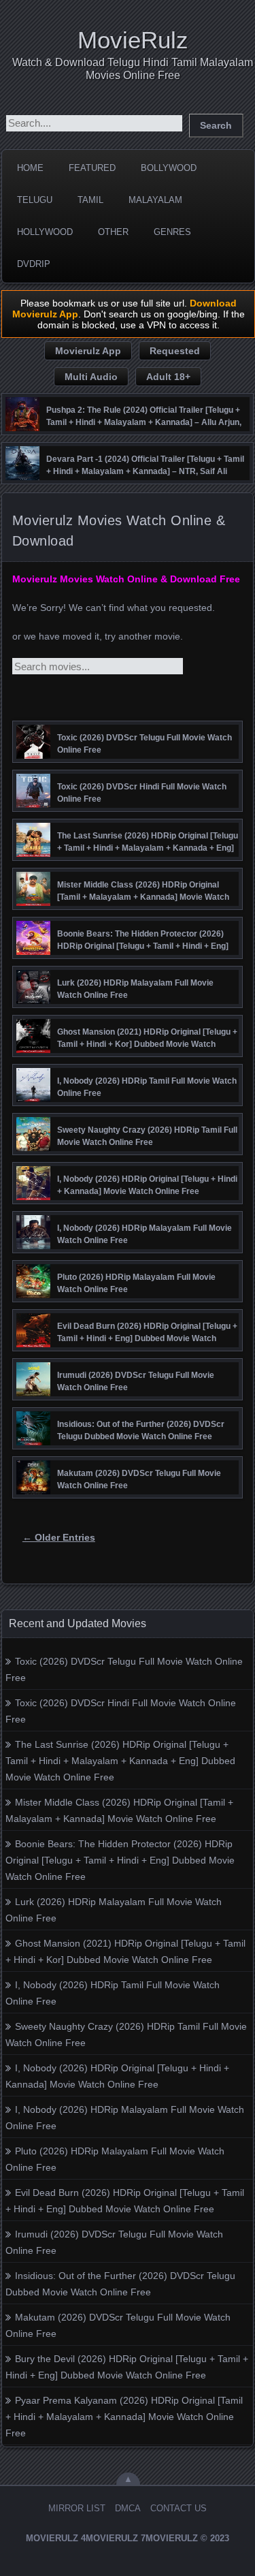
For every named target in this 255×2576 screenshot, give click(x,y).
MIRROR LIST (77, 2508)
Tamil (90, 200)
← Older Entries (59, 1537)
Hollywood (45, 232)
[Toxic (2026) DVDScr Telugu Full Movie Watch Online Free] (33, 755)
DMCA (128, 2508)
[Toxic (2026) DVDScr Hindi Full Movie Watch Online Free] (33, 804)
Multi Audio (91, 377)
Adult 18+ (168, 377)
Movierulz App (88, 351)
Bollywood (169, 168)
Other (113, 232)
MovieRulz (133, 40)
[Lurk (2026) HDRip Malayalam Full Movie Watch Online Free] (33, 1001)
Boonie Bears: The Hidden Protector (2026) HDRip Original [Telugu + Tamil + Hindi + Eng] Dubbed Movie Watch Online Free (120, 1860)
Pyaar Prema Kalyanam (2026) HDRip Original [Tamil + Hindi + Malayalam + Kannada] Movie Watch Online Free (124, 2417)
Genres (172, 232)
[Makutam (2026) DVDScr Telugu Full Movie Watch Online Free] (33, 1491)
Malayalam (155, 200)
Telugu (35, 200)
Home (30, 168)
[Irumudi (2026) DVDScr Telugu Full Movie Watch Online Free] (33, 1393)
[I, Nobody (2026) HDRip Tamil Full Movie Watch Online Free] (33, 1099)
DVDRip (34, 264)
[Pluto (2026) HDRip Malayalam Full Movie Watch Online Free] (33, 1295)
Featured (92, 168)
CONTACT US (178, 2508)
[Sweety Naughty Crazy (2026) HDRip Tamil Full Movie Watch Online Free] (33, 1148)
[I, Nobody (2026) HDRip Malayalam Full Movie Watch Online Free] (33, 1246)
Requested (175, 351)
